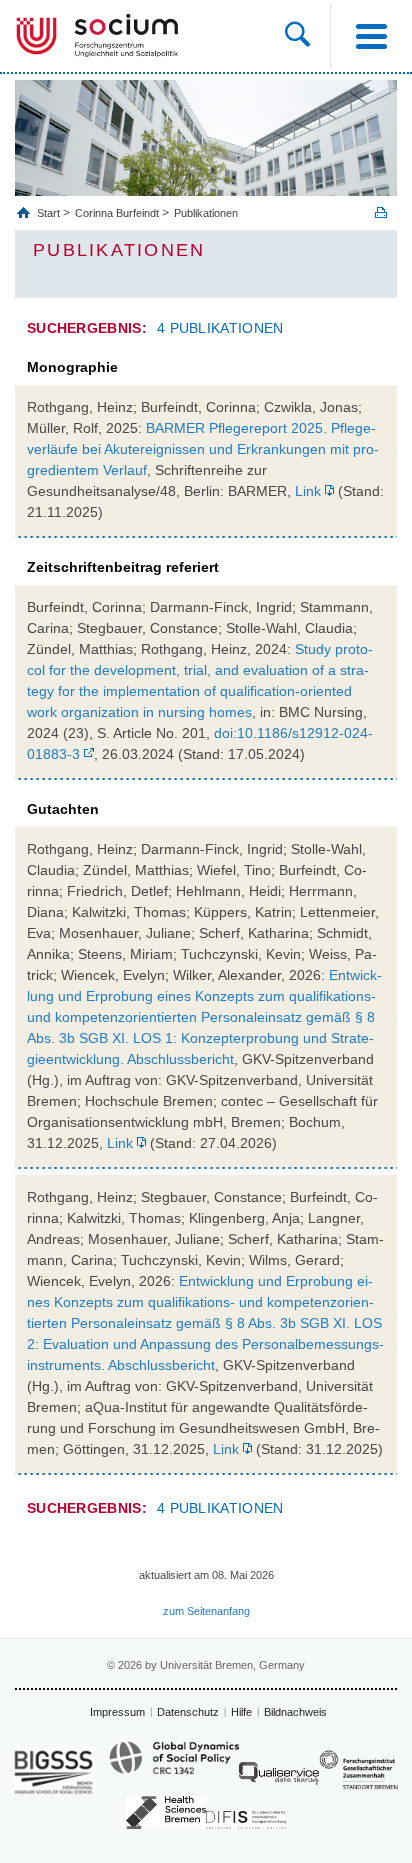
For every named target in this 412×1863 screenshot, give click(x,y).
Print (381, 212)
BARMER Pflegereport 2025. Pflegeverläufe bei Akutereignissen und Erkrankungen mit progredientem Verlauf (203, 449)
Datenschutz (188, 1712)
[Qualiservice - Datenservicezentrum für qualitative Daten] (279, 1778)
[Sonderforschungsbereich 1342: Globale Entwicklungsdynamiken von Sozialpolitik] (174, 1767)
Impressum (117, 1712)
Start (50, 213)
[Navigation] (371, 36)
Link (308, 491)
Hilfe (241, 1712)
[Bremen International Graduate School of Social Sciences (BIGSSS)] (54, 1771)
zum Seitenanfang (206, 1611)
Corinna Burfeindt (117, 213)
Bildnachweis (295, 1712)
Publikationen (206, 213)
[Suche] (307, 36)
